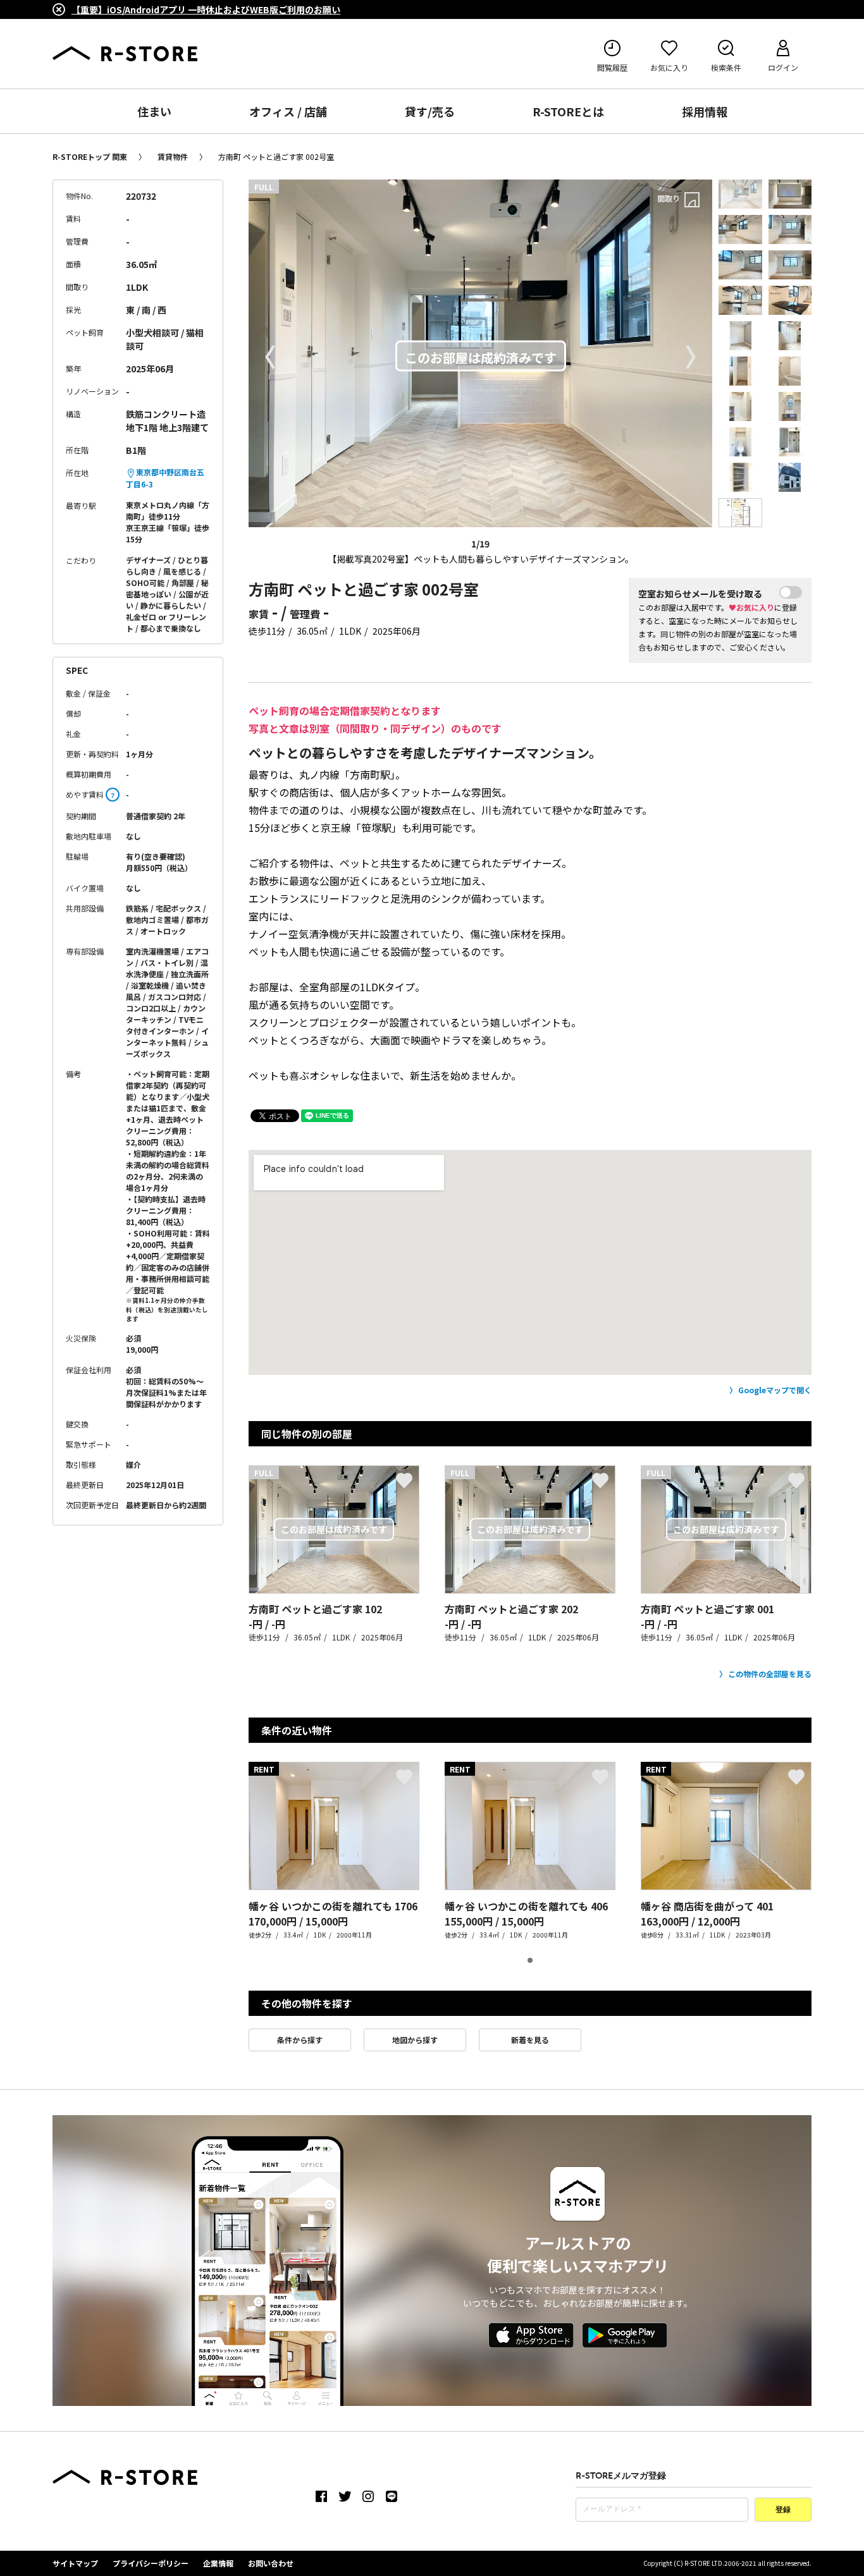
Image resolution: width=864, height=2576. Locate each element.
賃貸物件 (173, 156)
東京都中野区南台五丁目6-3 (165, 478)
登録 (783, 2510)
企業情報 (218, 2563)
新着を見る (530, 2040)
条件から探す (300, 2040)
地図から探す (415, 2040)
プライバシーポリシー (151, 2563)
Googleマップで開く (775, 1390)
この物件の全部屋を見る (770, 1674)
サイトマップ (75, 2563)
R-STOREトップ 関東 (90, 156)
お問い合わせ (271, 2563)
